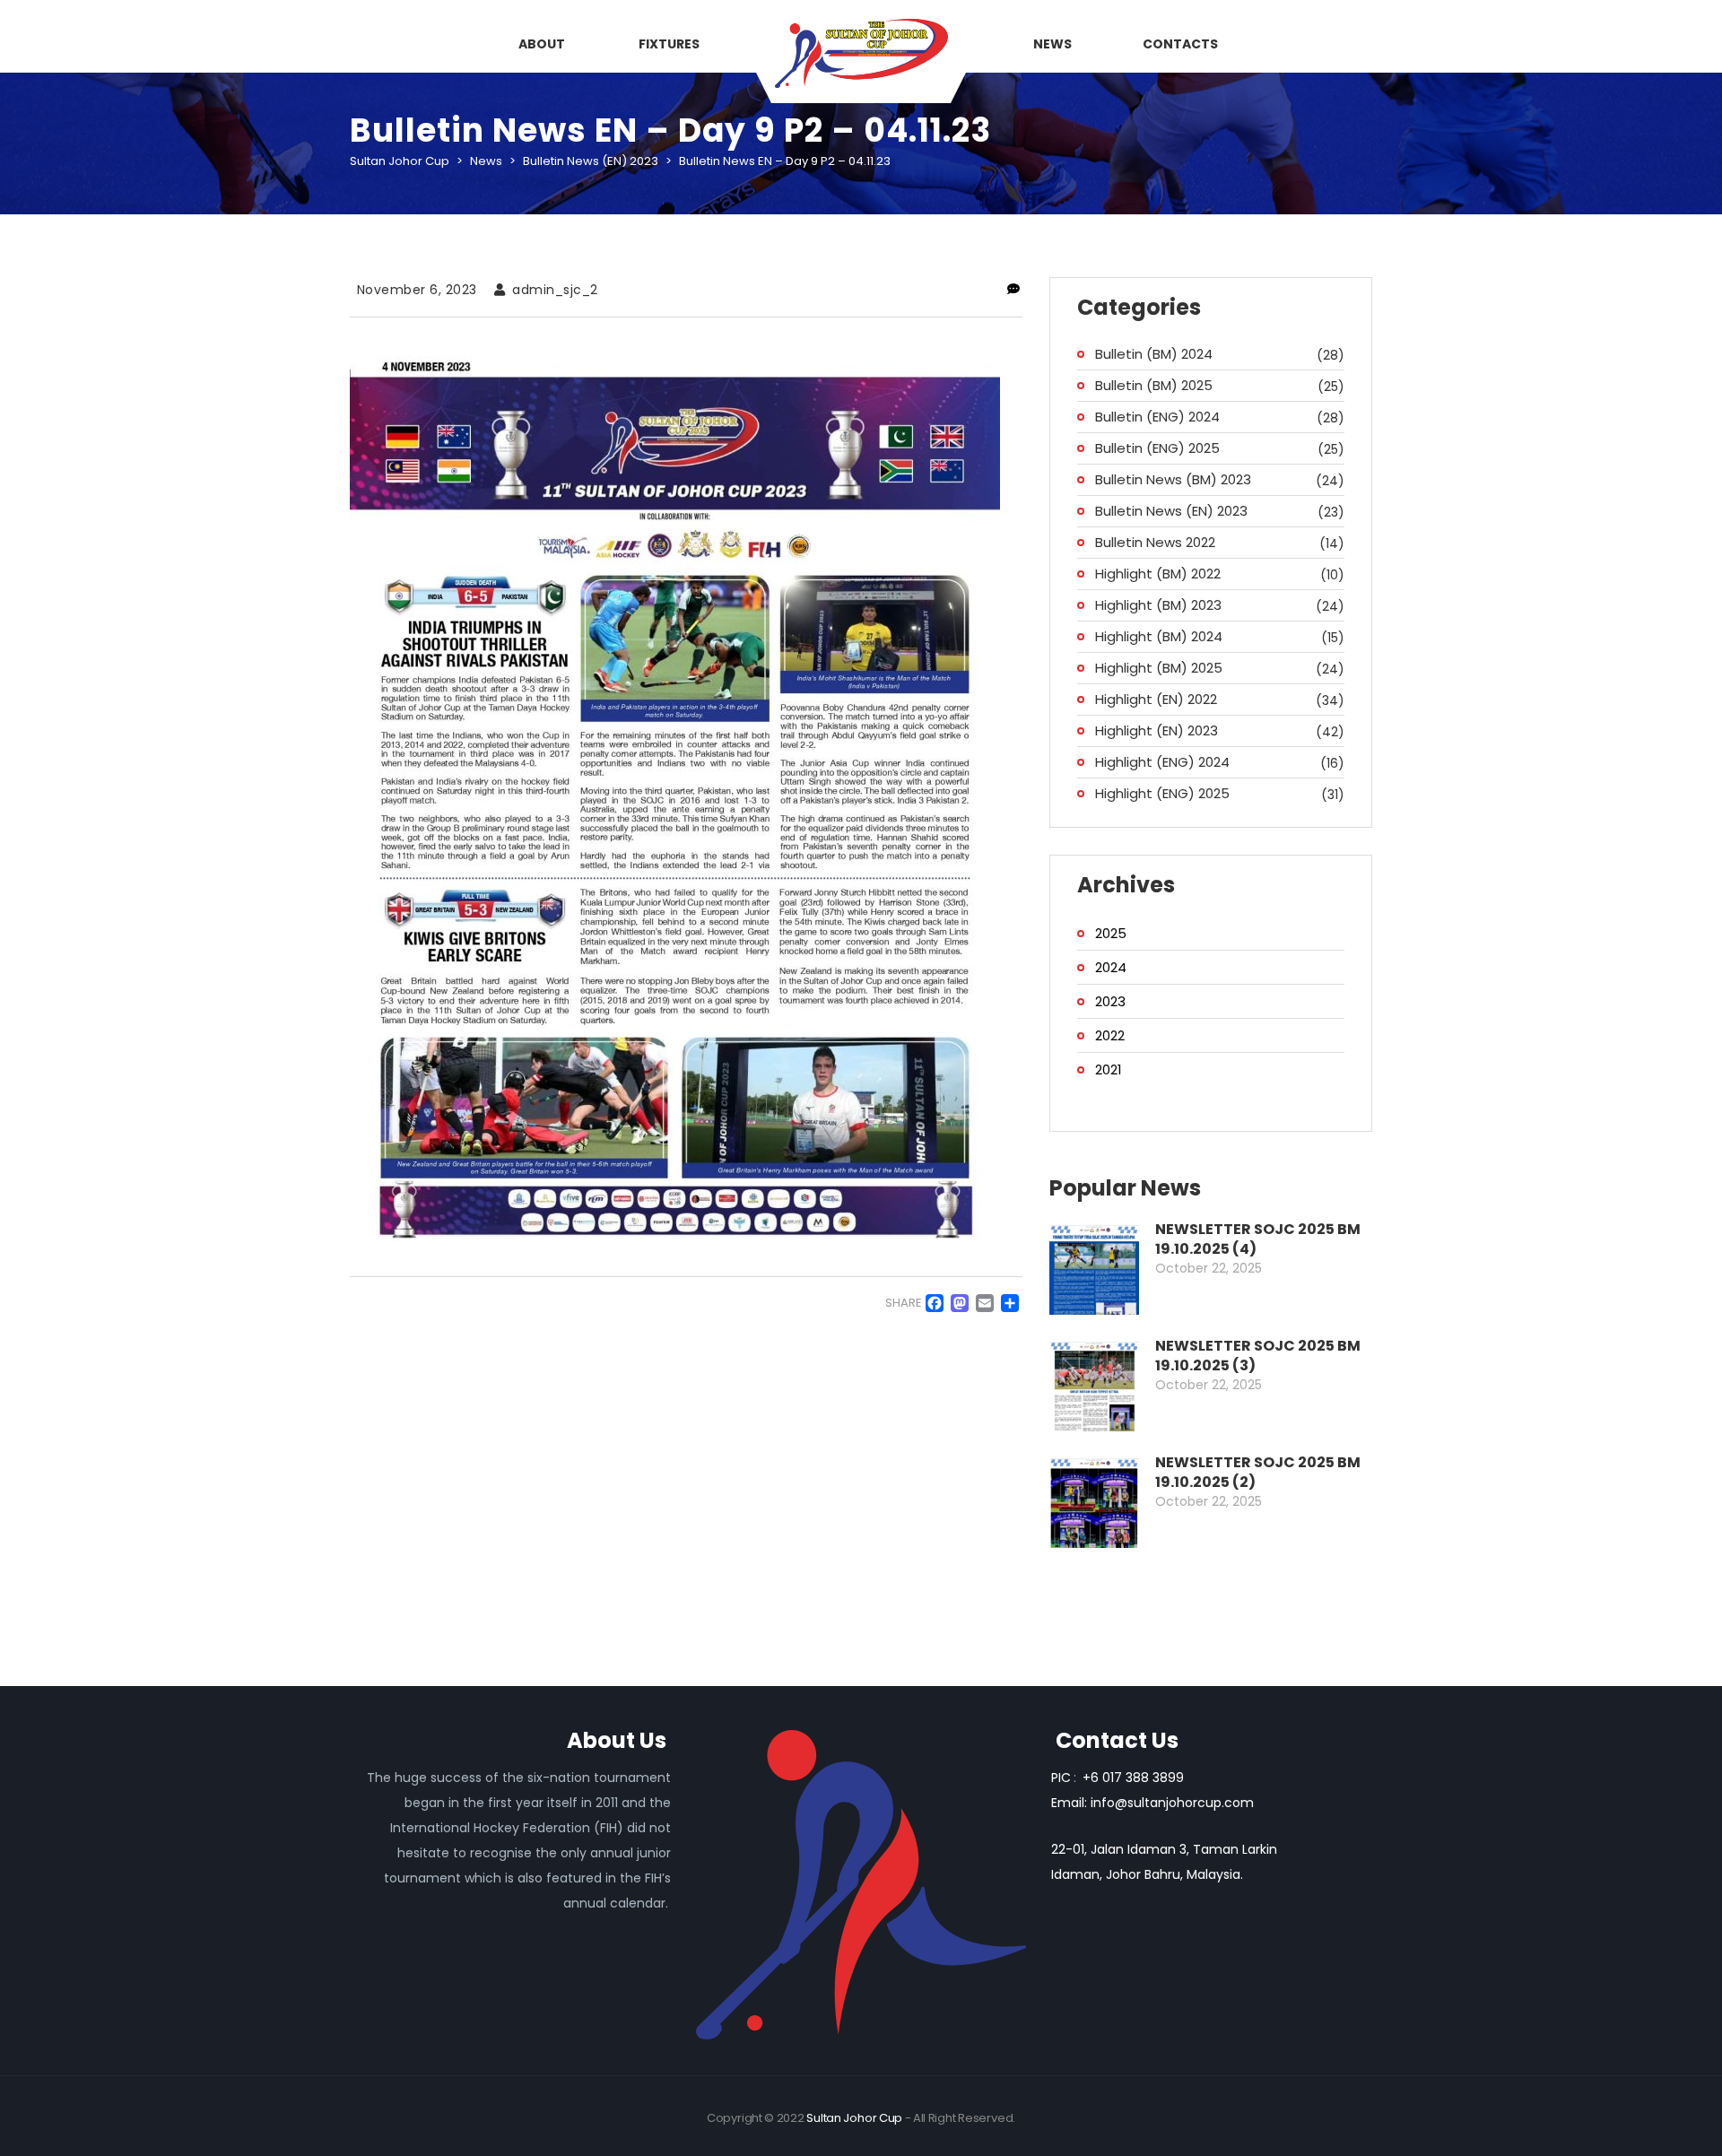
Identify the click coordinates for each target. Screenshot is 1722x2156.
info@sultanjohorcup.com (1172, 1803)
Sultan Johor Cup (854, 2118)
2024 (1111, 967)
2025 (1111, 933)
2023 (1110, 1001)
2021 (1109, 1069)
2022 (1110, 1035)
